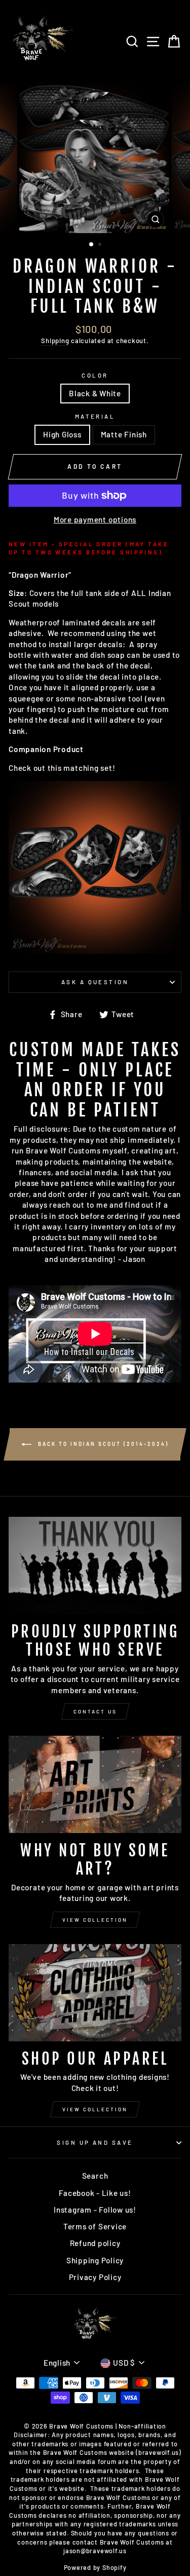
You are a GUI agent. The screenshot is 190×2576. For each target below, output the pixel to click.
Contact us (95, 1711)
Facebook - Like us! (95, 2193)
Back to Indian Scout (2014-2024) (102, 1443)
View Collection (95, 1920)
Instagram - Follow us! (95, 2210)
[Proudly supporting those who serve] (95, 1565)
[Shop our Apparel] (95, 1993)
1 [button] (92, 245)
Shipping (55, 341)
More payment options (95, 519)
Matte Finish (124, 434)
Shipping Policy (95, 2260)
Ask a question (95, 982)
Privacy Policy (95, 2277)
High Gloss (62, 434)
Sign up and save (95, 2142)
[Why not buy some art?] (95, 1784)
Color (95, 375)
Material (95, 416)
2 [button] (101, 245)
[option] (95, 158)
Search (95, 2176)
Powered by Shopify (95, 2567)
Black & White (95, 393)
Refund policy (95, 2243)
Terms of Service (95, 2226)
